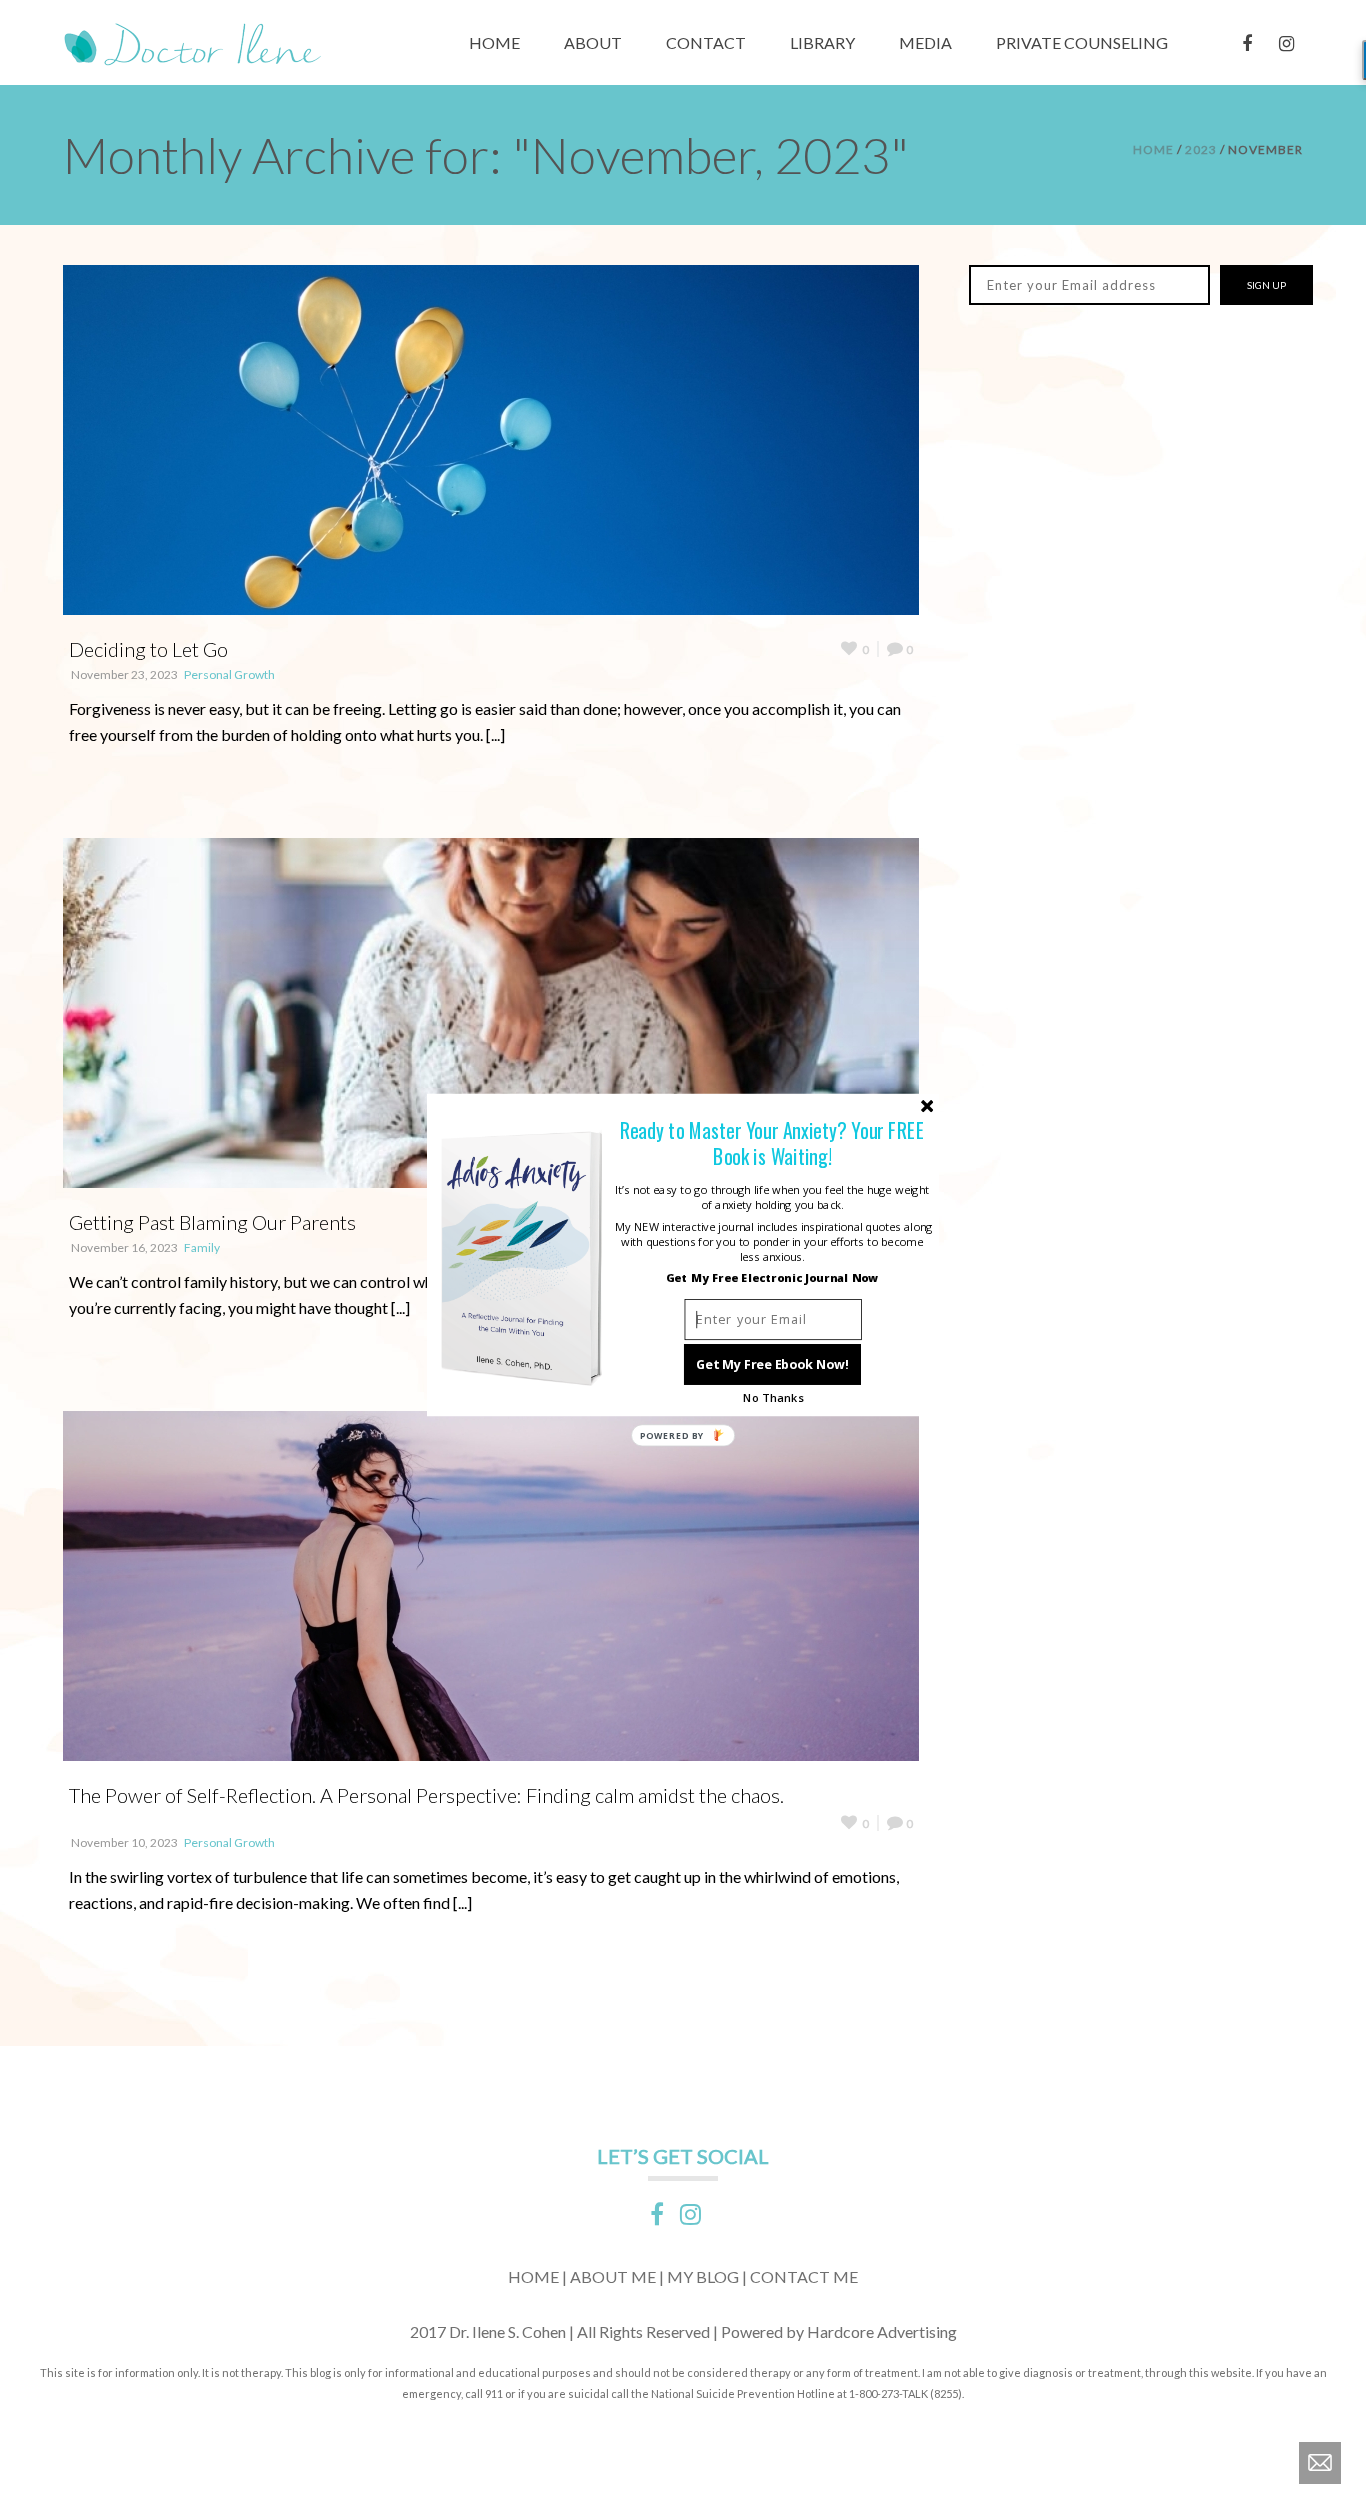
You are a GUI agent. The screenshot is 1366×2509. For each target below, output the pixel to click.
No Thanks (773, 1397)
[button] (772, 1142)
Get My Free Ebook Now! (773, 1363)
